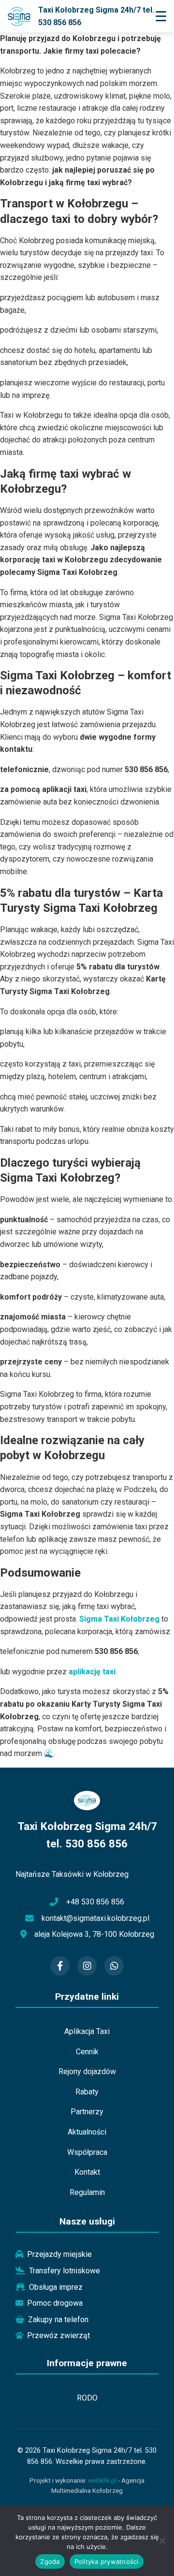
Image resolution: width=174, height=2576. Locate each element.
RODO (87, 2398)
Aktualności (87, 2132)
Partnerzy (87, 2112)
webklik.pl (102, 2480)
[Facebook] (60, 1966)
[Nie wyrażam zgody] (162, 2541)
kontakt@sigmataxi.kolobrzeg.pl (95, 1918)
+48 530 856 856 (95, 1902)
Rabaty (87, 2092)
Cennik (87, 2052)
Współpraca (87, 2152)
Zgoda (50, 2561)
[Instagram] (87, 1966)
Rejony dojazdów (87, 2071)
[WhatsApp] (114, 1966)
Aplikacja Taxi (87, 2031)
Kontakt (87, 2172)
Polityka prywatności (107, 2561)
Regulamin (87, 2192)
